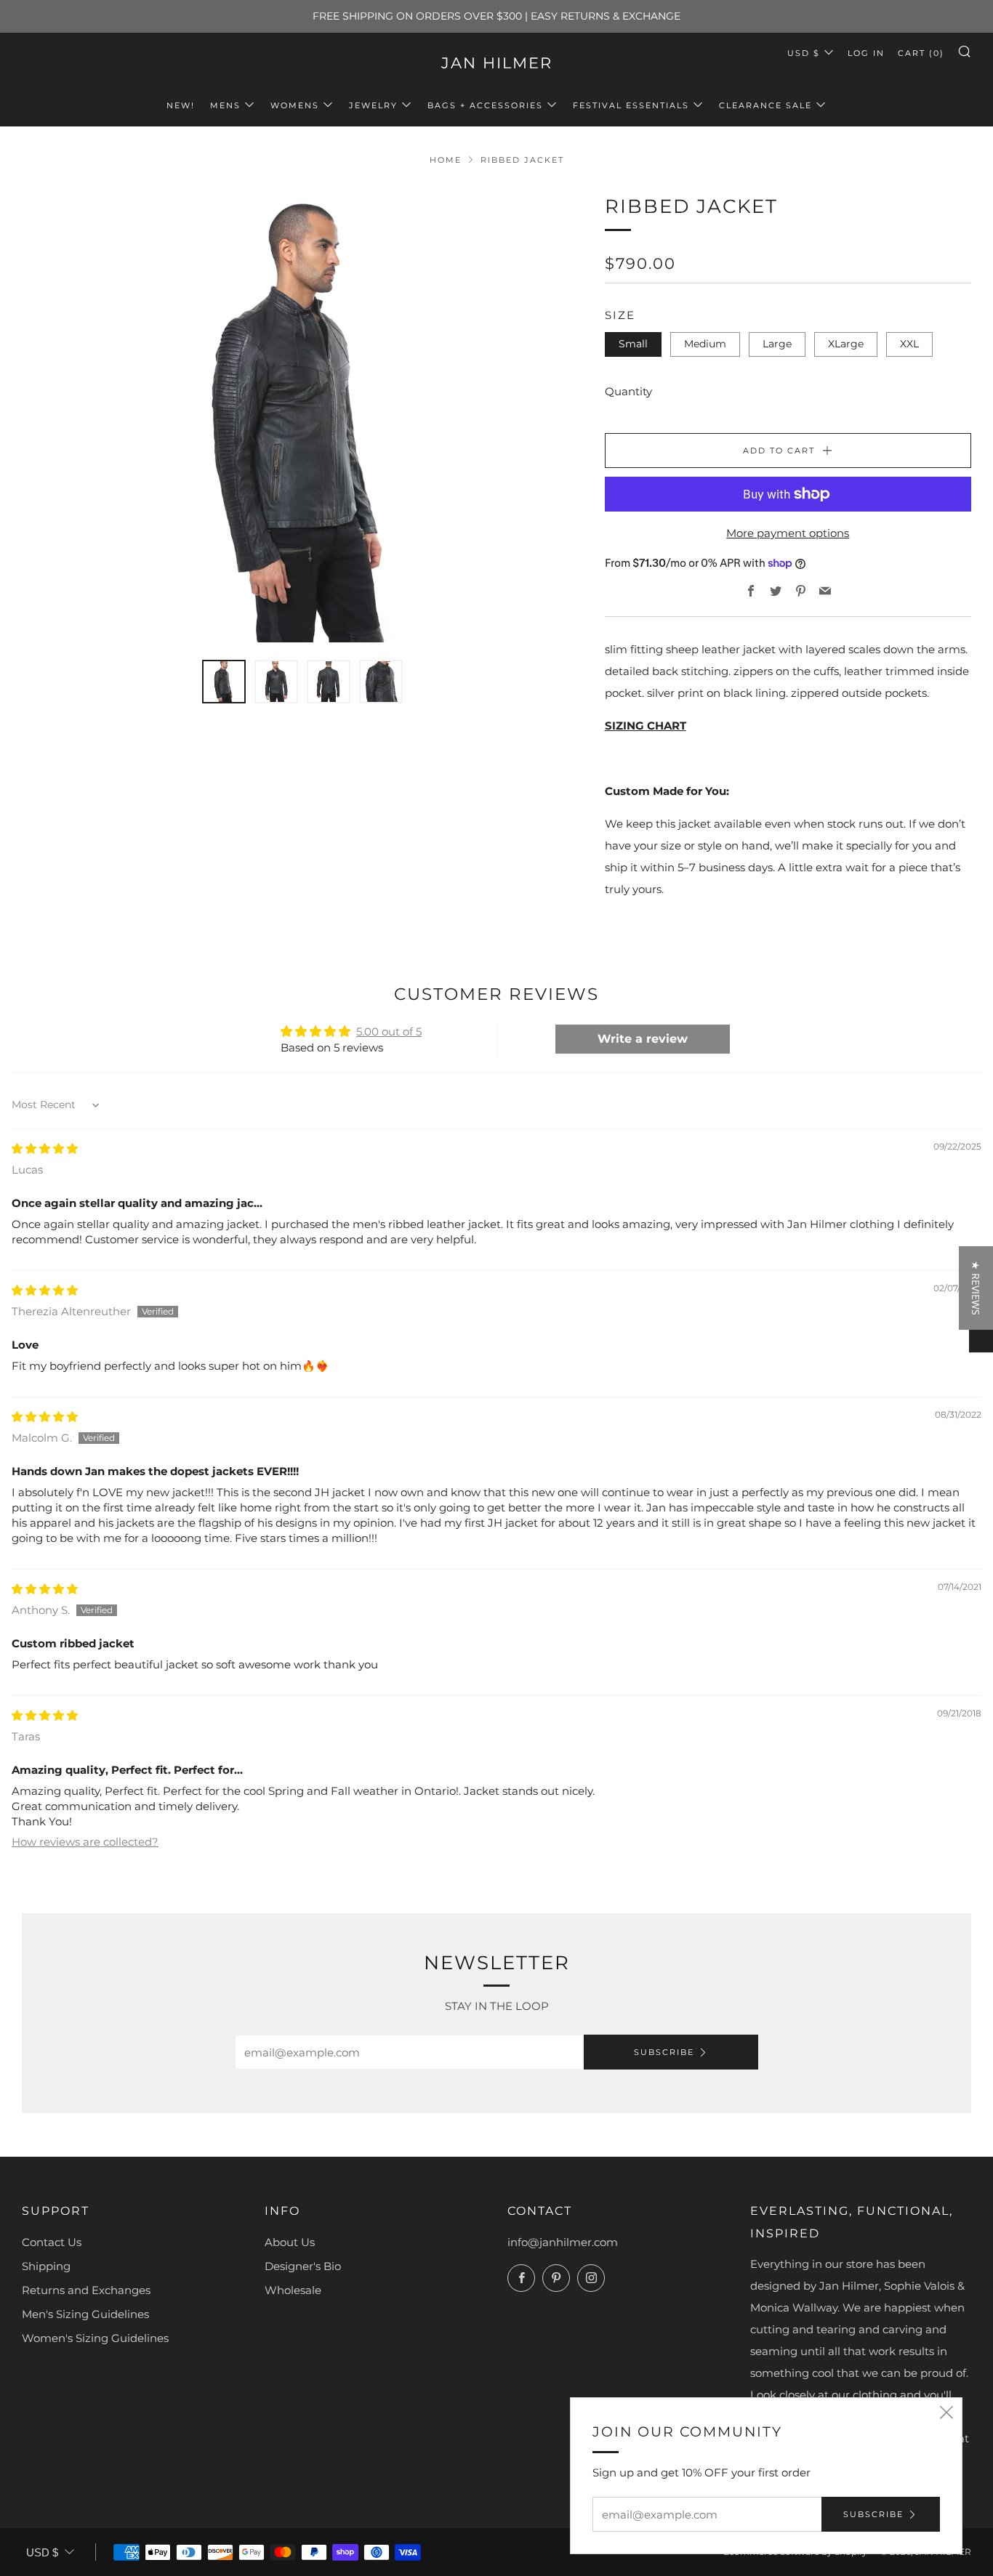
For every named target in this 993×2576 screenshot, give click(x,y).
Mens (225, 105)
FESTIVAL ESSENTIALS (631, 105)
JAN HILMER (497, 63)
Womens (295, 105)
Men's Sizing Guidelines (85, 2314)
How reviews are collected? (85, 1842)
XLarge (846, 344)
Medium (705, 344)
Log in (866, 53)
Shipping (46, 2266)
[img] (45, 1148)
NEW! (181, 105)
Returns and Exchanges (86, 2290)
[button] (976, 1288)
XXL (909, 344)
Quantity (628, 391)
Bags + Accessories (485, 105)
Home (446, 160)
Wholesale (293, 2290)
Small (633, 344)
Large (777, 344)
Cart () (921, 53)
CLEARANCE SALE (765, 105)
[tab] (224, 682)
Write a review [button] (643, 1039)
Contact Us (52, 2242)
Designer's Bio (303, 2266)
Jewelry (373, 105)
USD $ (804, 53)
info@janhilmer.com (563, 2242)
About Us (290, 2242)
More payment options (788, 533)
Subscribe (664, 2052)
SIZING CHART (646, 726)
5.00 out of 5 (389, 1031)
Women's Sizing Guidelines (95, 2338)
